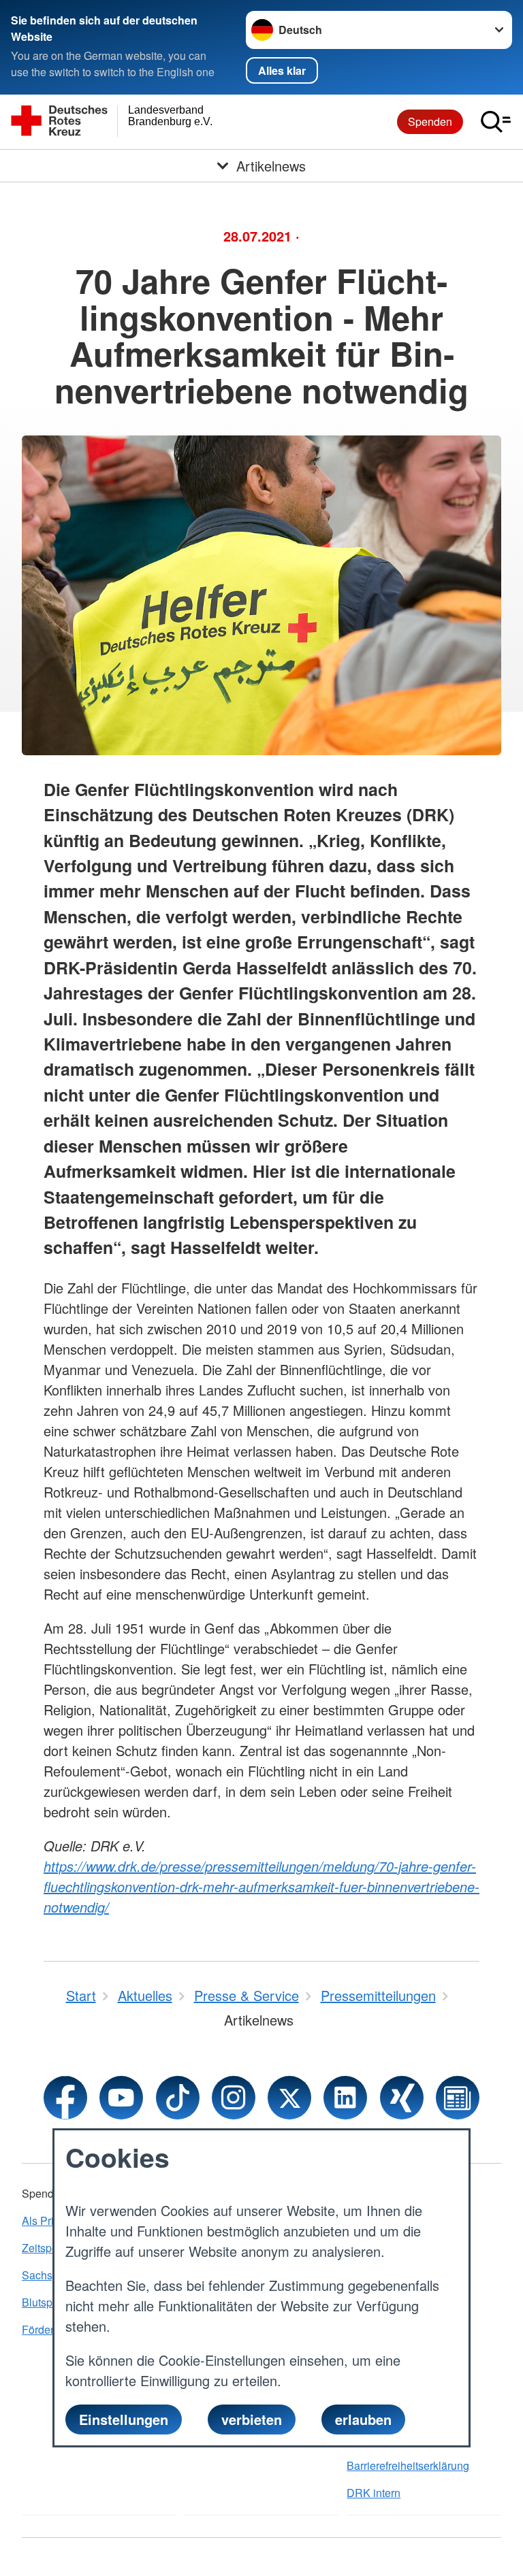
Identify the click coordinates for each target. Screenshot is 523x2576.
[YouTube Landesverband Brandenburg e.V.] (121, 2098)
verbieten (252, 2419)
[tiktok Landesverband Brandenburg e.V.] (178, 2098)
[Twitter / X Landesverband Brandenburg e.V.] (289, 2098)
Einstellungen (124, 2419)
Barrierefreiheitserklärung (408, 2465)
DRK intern (374, 2493)
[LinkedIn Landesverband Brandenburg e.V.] (345, 2098)
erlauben (363, 2419)
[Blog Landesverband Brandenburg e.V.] (458, 2098)
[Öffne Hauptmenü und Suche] (496, 122)
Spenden (430, 121)
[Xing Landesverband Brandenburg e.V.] (402, 2098)
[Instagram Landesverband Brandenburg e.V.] (234, 2098)
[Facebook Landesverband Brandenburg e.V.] (65, 2098)
